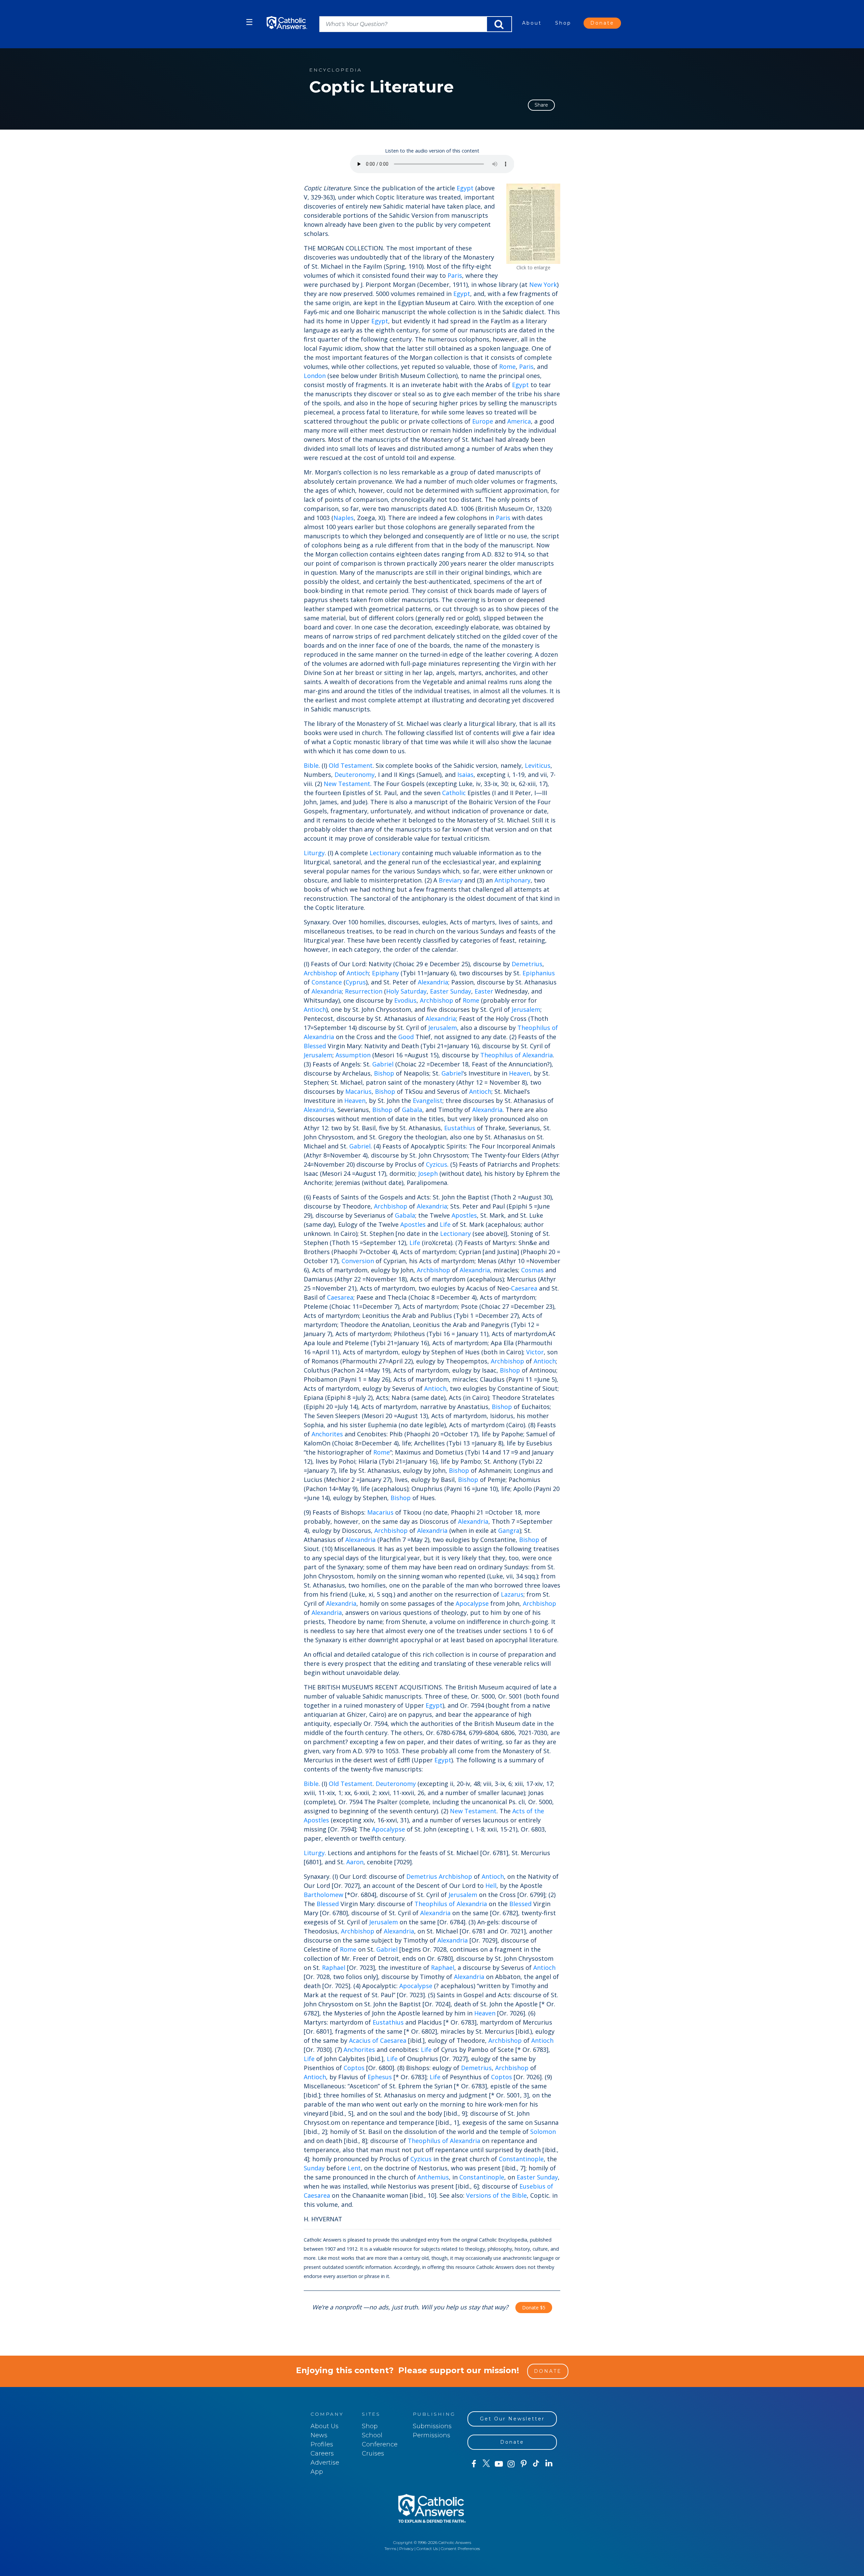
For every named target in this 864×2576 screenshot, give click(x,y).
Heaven (520, 1073)
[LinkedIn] (549, 2464)
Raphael (334, 1968)
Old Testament (351, 765)
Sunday (461, 991)
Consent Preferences (460, 2548)
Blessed (315, 1046)
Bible (311, 765)
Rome (507, 367)
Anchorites (327, 1434)
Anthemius (433, 2177)
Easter (439, 991)
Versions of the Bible (496, 2195)
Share (541, 105)
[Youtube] (499, 2464)
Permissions (431, 2435)
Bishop (384, 1073)
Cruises (373, 2453)
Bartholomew (323, 1895)
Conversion (358, 1261)
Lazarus (512, 1594)
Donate (602, 23)
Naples (344, 518)
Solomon (543, 2132)
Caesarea (524, 1288)
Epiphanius (539, 973)
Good (406, 1037)
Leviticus (538, 765)
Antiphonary (512, 880)
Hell (491, 1886)
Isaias (465, 775)
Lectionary (385, 853)
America (519, 421)
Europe (483, 421)
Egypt (465, 188)
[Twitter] (486, 2464)
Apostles (464, 1215)
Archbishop (320, 973)
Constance (327, 982)
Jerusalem (526, 1009)
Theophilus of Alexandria (517, 1055)
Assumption (353, 1055)
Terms (390, 2548)
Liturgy (314, 853)
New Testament (347, 784)
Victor (535, 1352)
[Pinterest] (524, 2464)
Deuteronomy (355, 775)
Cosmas (532, 1270)
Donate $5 (534, 2308)
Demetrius (527, 964)
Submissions (432, 2426)
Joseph (428, 1173)
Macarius (358, 1091)
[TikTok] (536, 2464)
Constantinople (521, 2159)
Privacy (406, 2548)
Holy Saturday (406, 991)
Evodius (405, 1000)
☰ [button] (249, 22)
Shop (563, 23)
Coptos (354, 2068)
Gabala (412, 1110)
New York (543, 284)
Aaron (355, 1862)
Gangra (509, 1530)
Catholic (454, 793)
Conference (380, 2444)
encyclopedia (335, 70)
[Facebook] (474, 2464)
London (315, 376)
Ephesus (380, 2077)
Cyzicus (437, 1164)
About (532, 23)
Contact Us (427, 2548)
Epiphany (385, 973)
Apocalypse (472, 1603)
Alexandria (433, 982)
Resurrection (364, 991)
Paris (455, 275)
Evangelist (428, 1101)
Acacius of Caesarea (378, 2040)
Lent (354, 2168)
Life (445, 1224)
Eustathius (460, 1128)
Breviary (451, 880)
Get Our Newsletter (512, 2419)
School (372, 2435)
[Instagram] (511, 2464)
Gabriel (383, 1064)
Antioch (358, 973)
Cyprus (356, 982)
